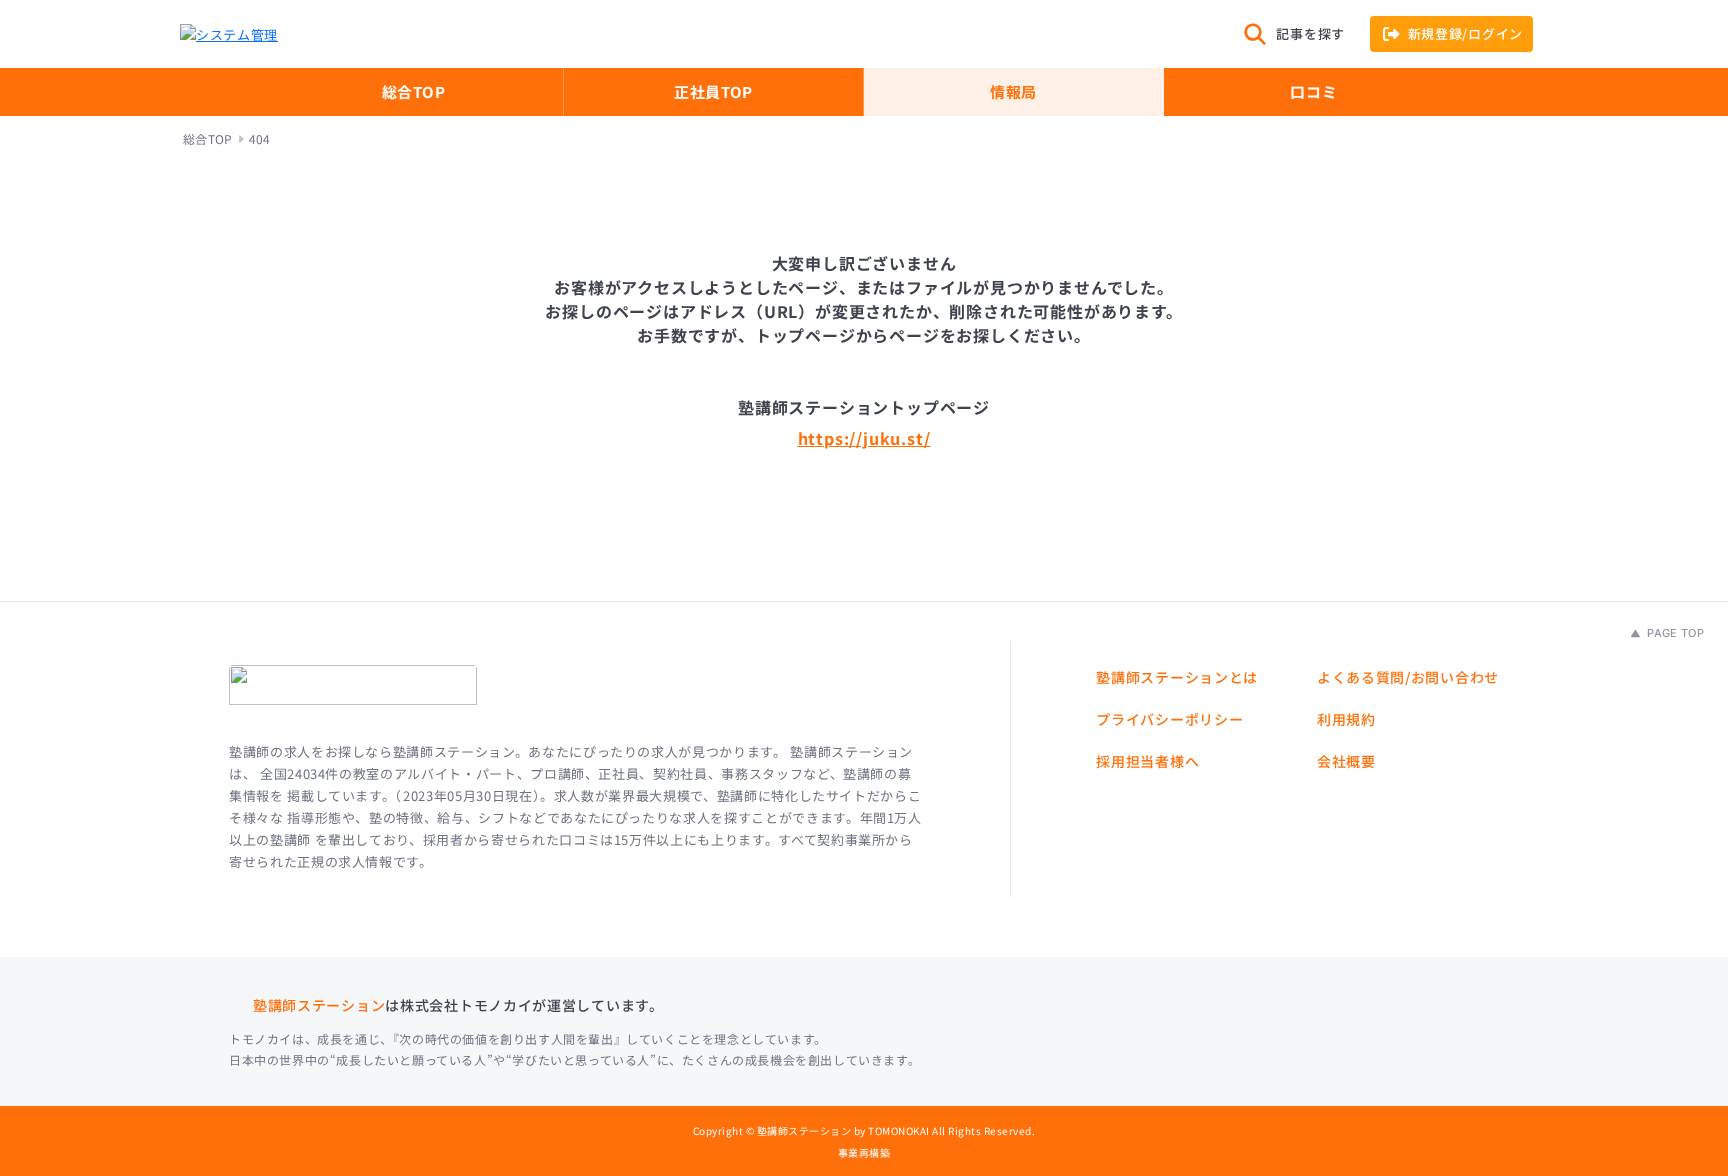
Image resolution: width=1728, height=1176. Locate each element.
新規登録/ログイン (1465, 33)
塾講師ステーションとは (1177, 677)
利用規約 (1346, 719)
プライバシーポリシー (1169, 719)
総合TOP (414, 91)
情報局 (1013, 91)
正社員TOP (713, 91)
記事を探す (1310, 33)
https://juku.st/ (864, 438)
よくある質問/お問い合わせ (1408, 677)
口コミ (1313, 91)
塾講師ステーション (319, 1005)
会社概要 (1346, 761)
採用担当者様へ (1147, 761)
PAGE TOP (1674, 633)
